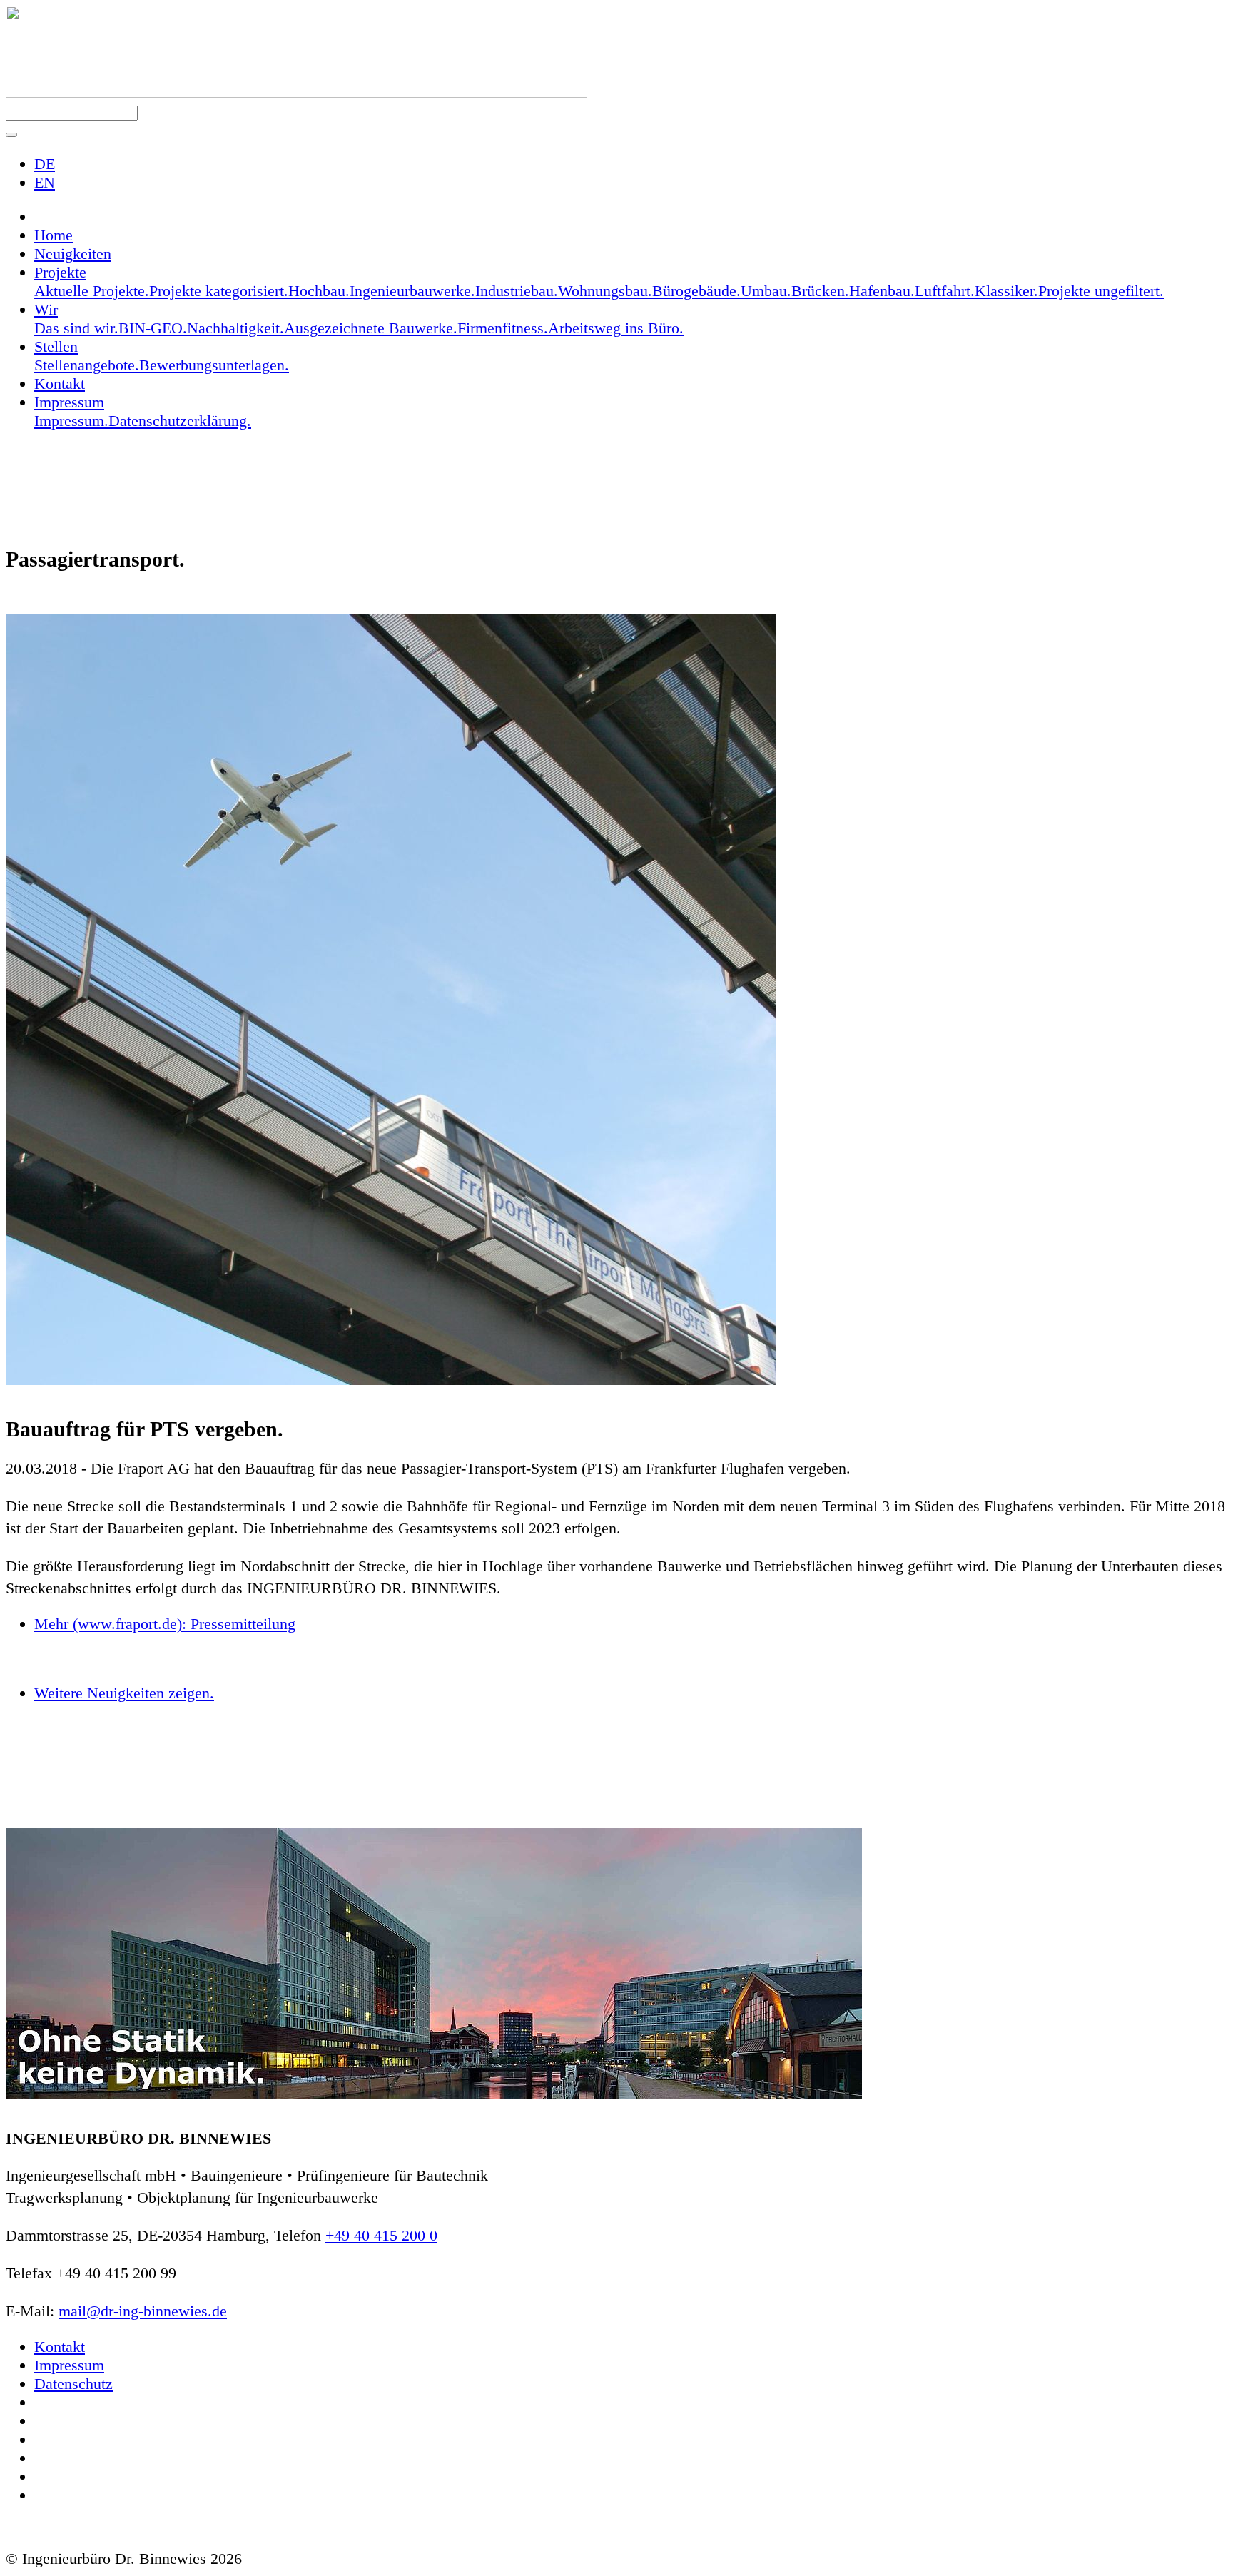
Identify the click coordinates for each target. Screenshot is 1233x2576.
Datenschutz (73, 2384)
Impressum (69, 2365)
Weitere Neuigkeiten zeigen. (124, 1693)
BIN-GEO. (153, 328)
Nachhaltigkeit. (235, 328)
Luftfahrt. (945, 291)
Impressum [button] (69, 402)
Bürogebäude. (696, 291)
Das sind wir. (76, 328)
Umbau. (766, 291)
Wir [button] (46, 309)
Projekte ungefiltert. (1101, 291)
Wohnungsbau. (605, 291)
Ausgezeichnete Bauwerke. (371, 328)
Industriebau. (517, 291)
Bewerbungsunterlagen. (214, 365)
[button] (11, 135)
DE (45, 164)
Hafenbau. (882, 291)
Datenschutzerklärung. (180, 421)
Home (54, 235)
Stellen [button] (56, 346)
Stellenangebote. (87, 365)
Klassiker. (1006, 291)
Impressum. (71, 421)
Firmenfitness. (503, 328)
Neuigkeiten (73, 254)
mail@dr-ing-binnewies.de (143, 2311)
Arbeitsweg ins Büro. (616, 328)
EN (45, 182)
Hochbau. (319, 291)
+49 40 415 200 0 (381, 2235)
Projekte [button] (60, 272)
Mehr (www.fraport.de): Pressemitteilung (165, 1624)
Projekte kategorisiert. (219, 291)
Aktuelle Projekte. (92, 291)
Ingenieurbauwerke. (412, 291)
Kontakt (60, 384)
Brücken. (820, 291)
